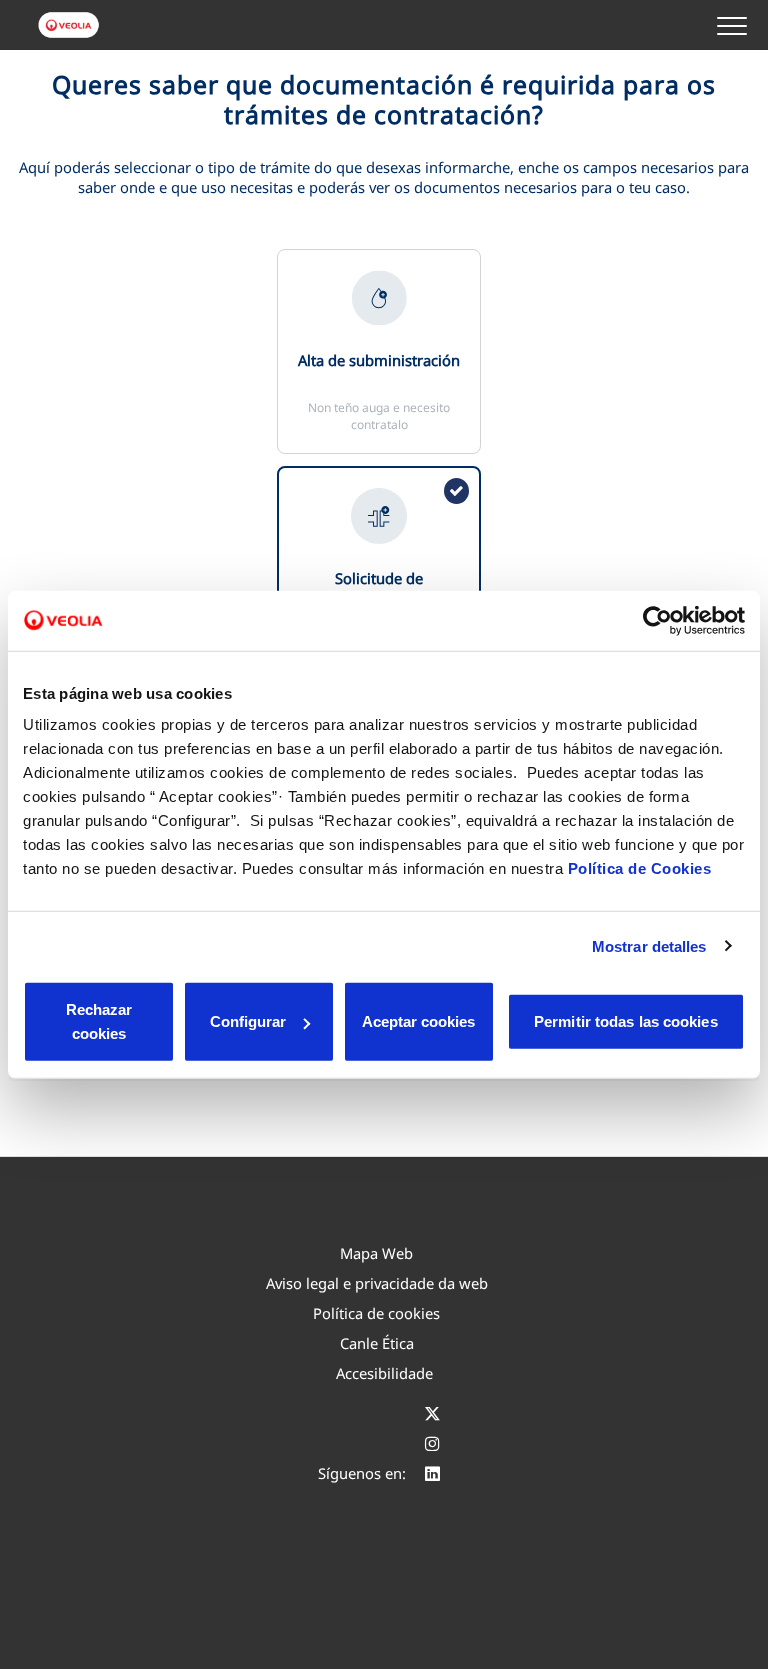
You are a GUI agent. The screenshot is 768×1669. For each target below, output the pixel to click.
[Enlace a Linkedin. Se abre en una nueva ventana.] (432, 1473)
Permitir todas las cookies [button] (626, 1021)
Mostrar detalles (649, 945)
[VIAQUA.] (70, 25)
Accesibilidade (384, 1373)
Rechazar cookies (99, 1021)
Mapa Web (376, 1253)
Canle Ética (377, 1343)
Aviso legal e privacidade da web (377, 1283)
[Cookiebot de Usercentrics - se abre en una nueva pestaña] (657, 620)
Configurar (248, 1021)
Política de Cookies (640, 868)
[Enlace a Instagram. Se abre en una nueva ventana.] (432, 1443)
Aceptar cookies (418, 1021)
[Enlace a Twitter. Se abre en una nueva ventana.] (432, 1413)
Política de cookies (376, 1313)
